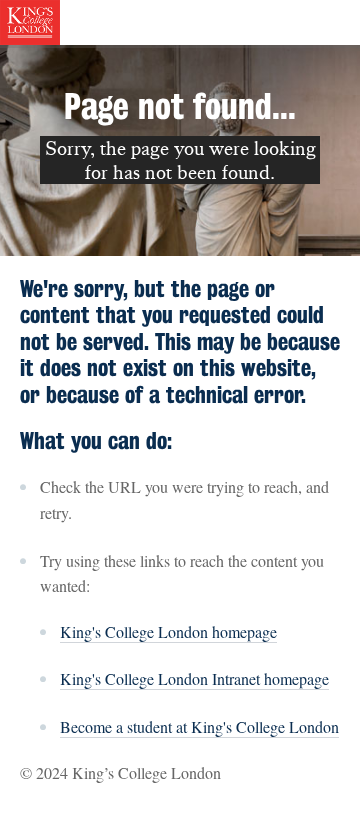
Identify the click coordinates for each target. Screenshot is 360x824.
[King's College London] (30, 20)
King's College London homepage (168, 631)
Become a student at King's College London (199, 726)
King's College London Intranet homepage (194, 678)
